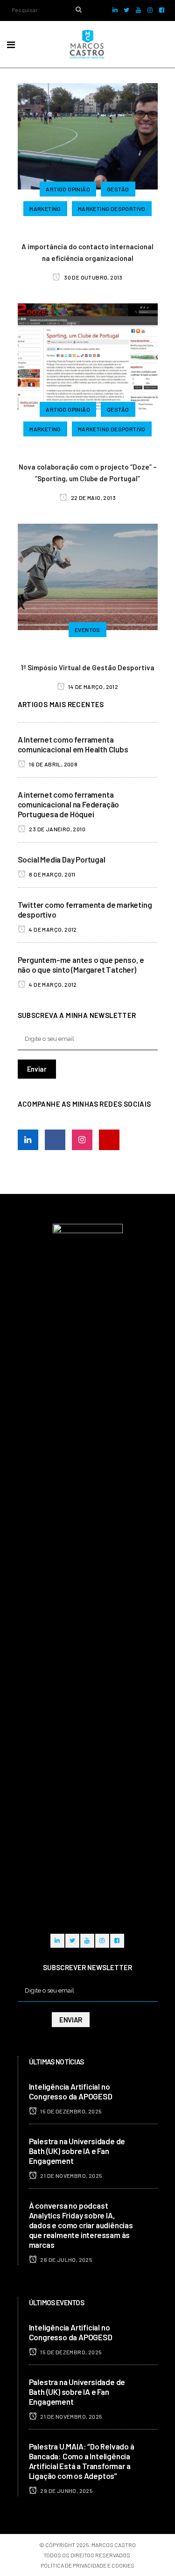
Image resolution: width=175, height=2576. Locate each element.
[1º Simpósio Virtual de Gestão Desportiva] (88, 576)
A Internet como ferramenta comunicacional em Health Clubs (73, 744)
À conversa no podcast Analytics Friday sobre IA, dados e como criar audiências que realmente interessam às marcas (81, 2225)
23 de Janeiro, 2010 (57, 829)
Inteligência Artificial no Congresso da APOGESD (71, 2091)
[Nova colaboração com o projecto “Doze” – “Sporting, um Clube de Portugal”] (88, 355)
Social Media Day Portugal (62, 859)
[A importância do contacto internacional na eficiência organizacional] (88, 135)
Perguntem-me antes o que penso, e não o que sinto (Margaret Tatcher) (81, 965)
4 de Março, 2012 (52, 929)
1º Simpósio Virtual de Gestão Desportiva (88, 667)
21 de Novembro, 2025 (71, 2176)
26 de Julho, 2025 (66, 2260)
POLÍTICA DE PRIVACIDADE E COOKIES (87, 2565)
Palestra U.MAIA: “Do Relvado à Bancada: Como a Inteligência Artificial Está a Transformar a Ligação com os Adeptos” (82, 2461)
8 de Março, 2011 (52, 874)
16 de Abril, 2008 (53, 764)
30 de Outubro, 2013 (93, 277)
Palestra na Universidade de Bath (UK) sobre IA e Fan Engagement (77, 2151)
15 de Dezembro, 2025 (70, 2111)
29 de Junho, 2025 (66, 2491)
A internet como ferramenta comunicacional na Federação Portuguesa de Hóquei (69, 804)
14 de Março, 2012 (93, 687)
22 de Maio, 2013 (93, 498)
